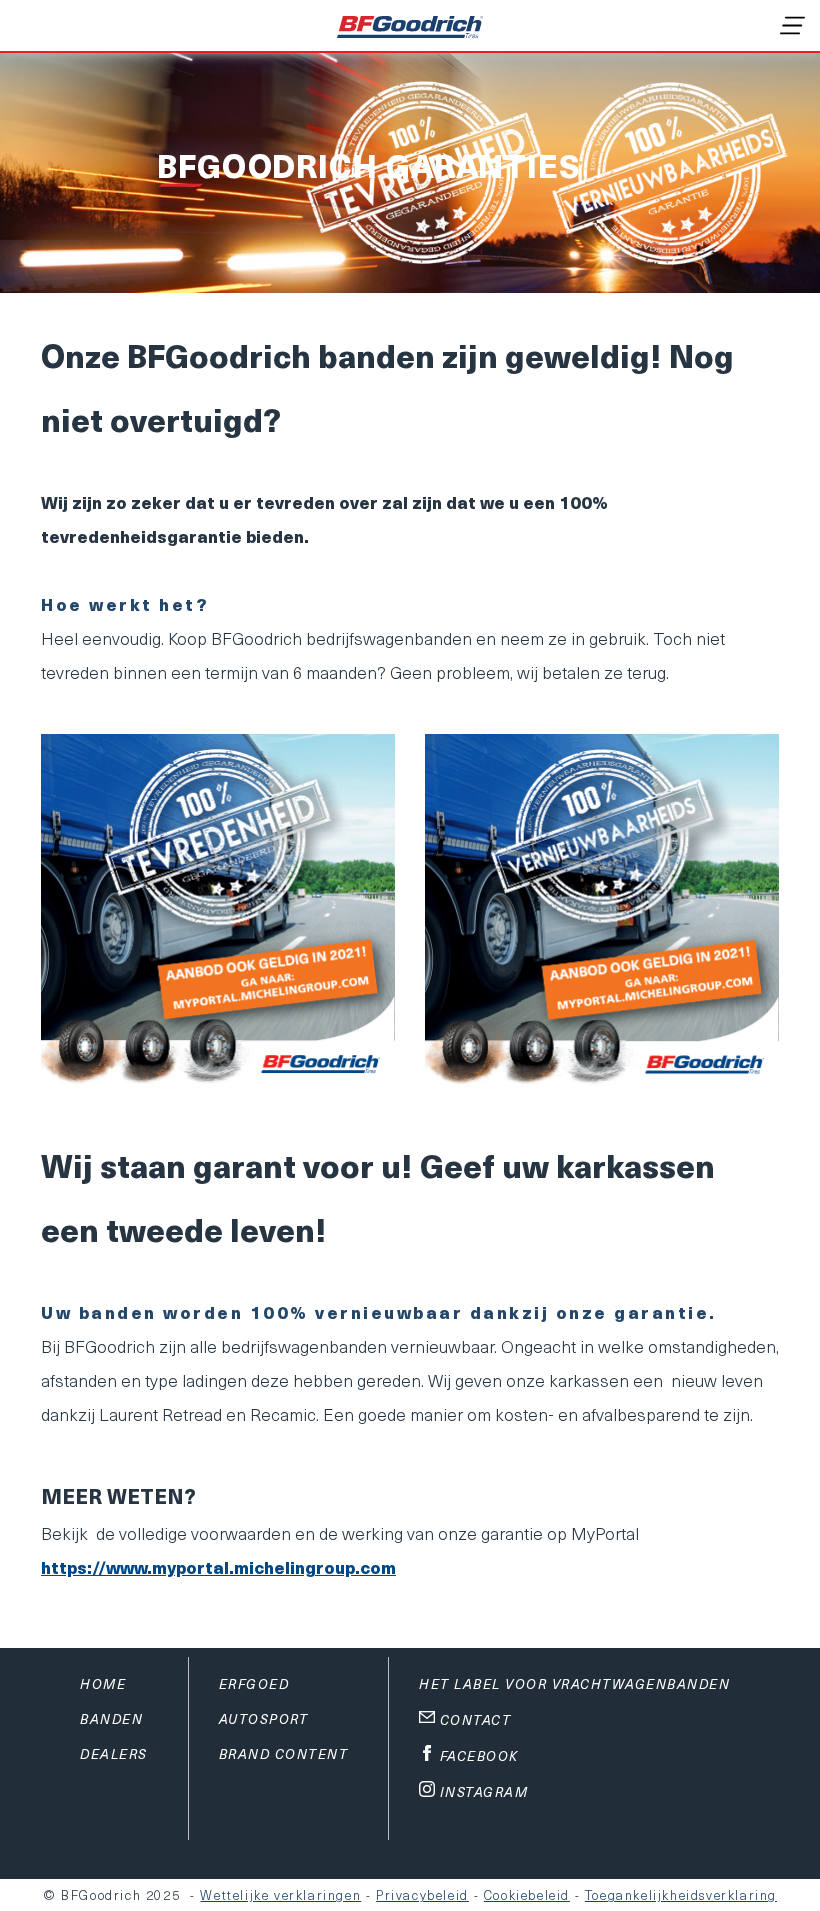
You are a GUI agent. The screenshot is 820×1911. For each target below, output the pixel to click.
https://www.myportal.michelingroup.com (218, 1567)
